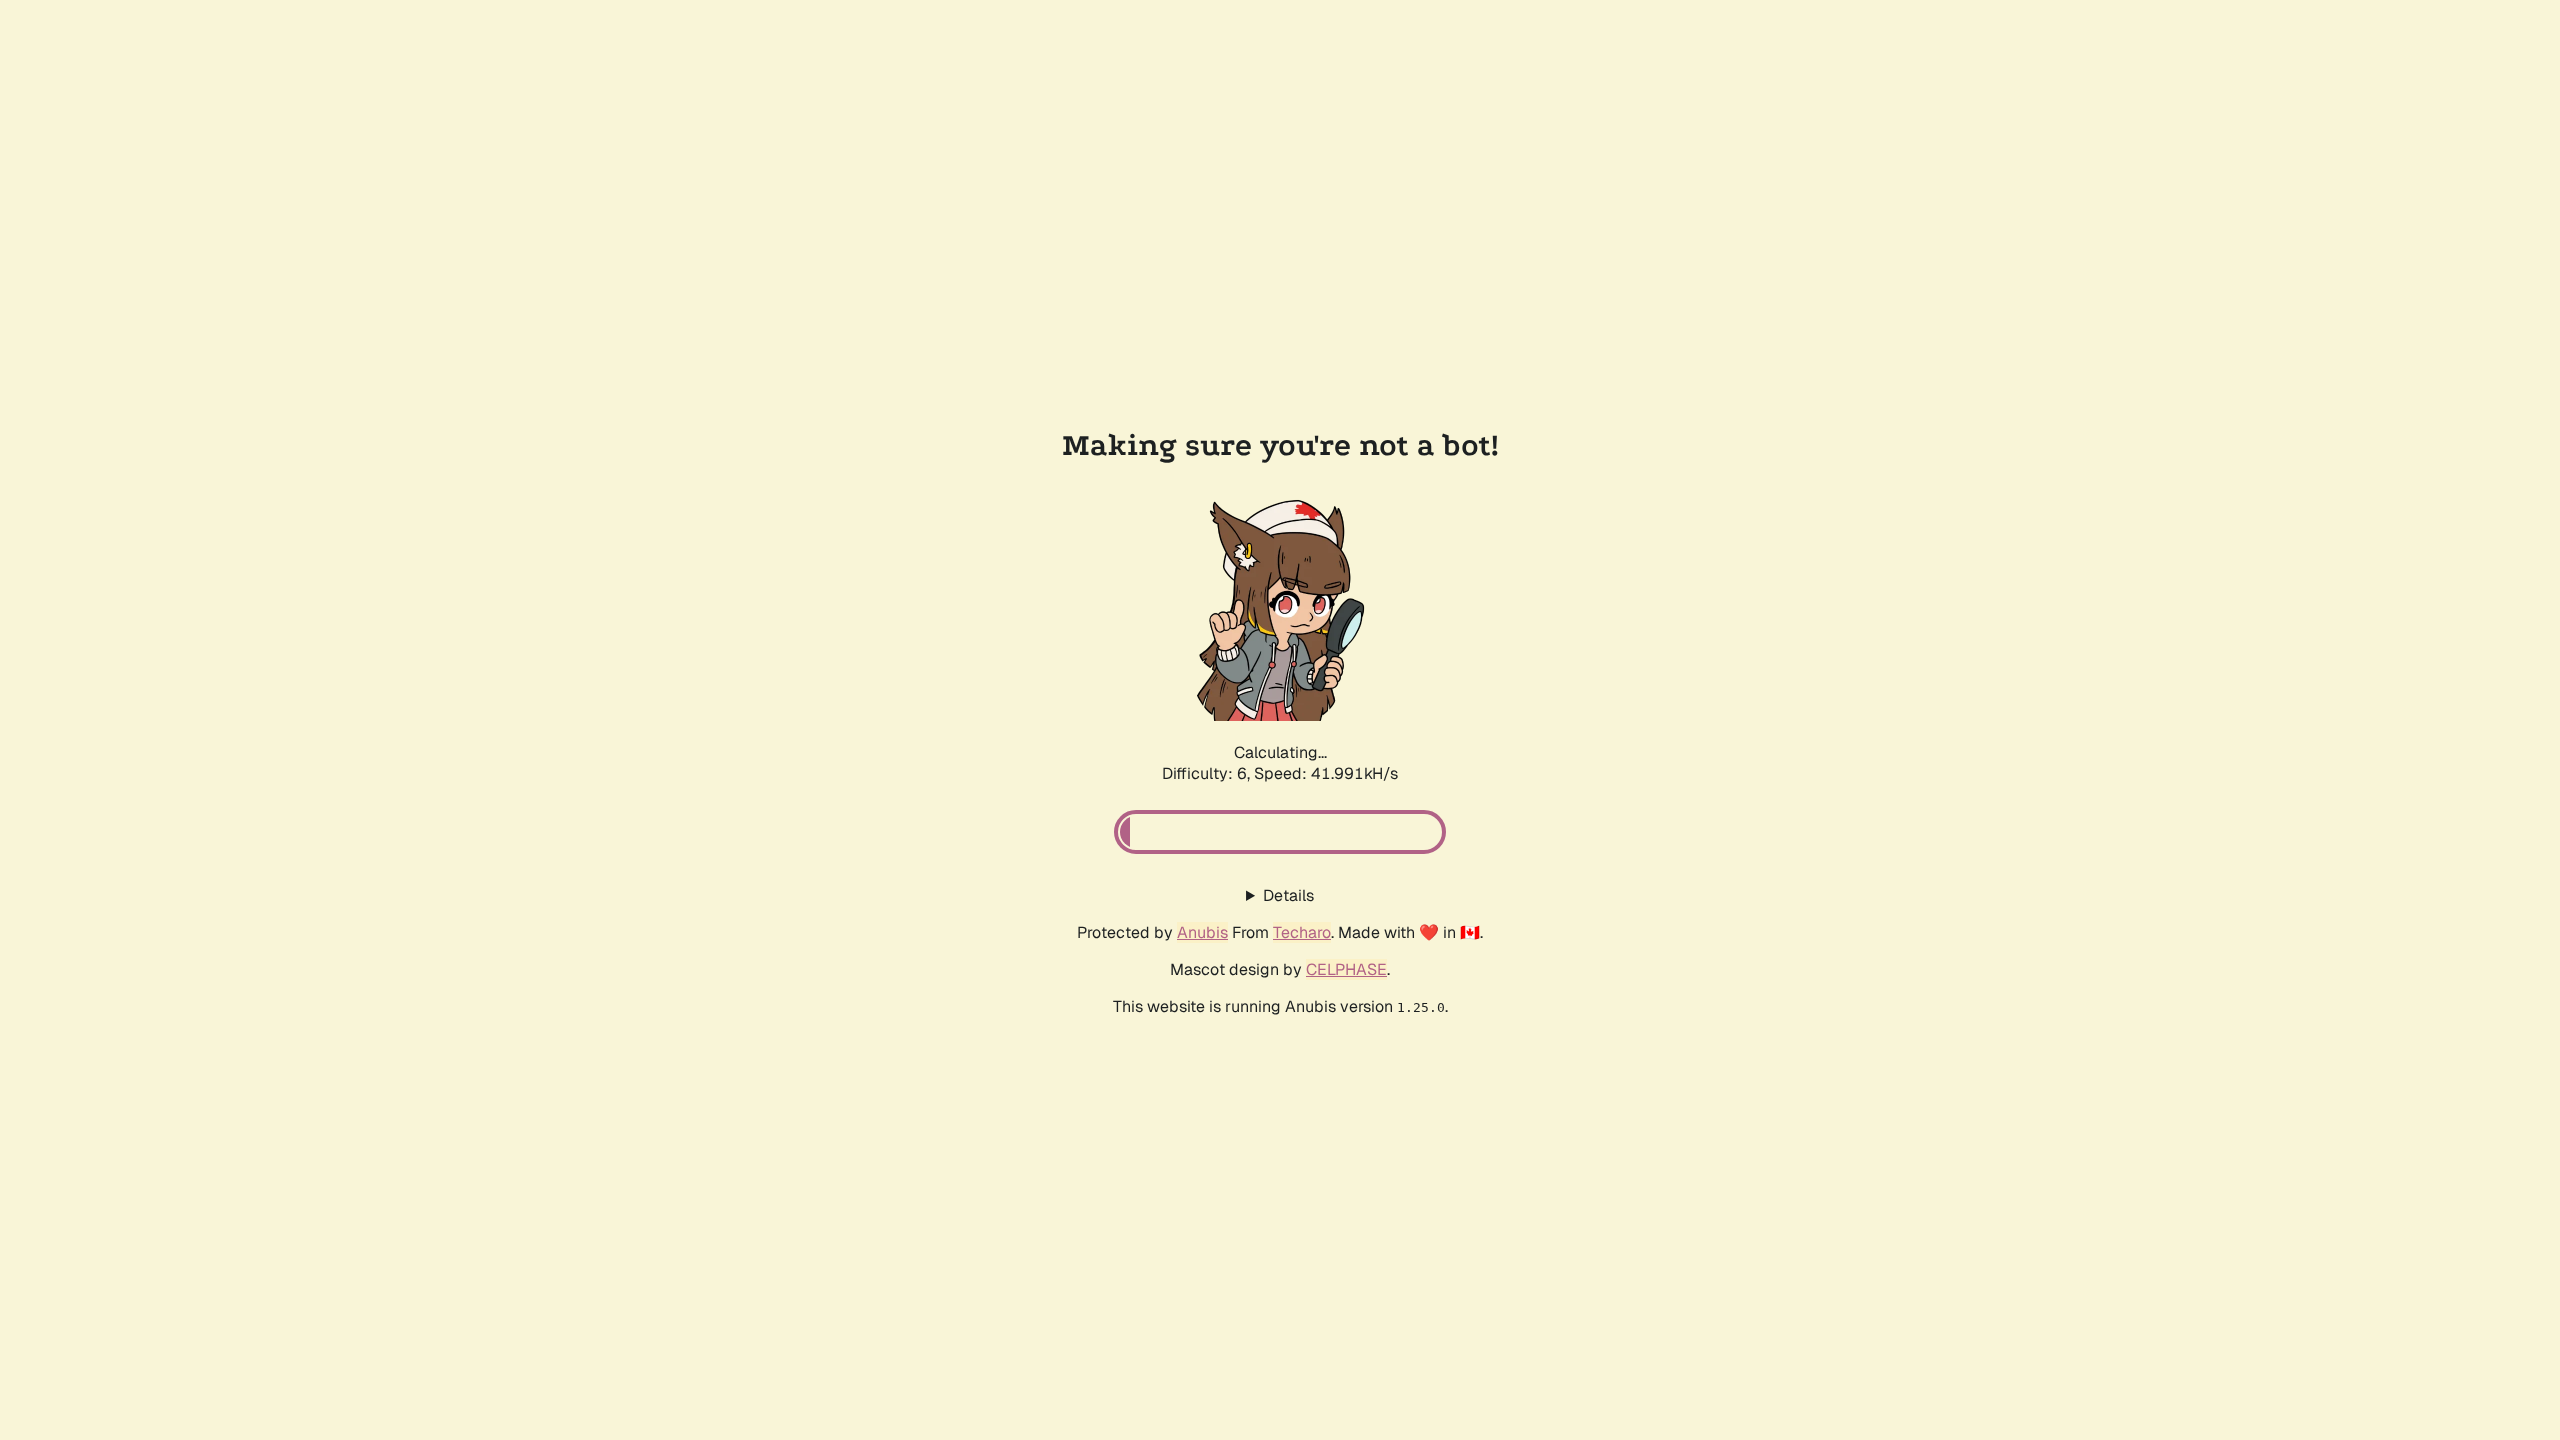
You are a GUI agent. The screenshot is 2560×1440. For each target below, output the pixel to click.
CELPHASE (1346, 969)
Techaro (1302, 932)
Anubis (1202, 932)
